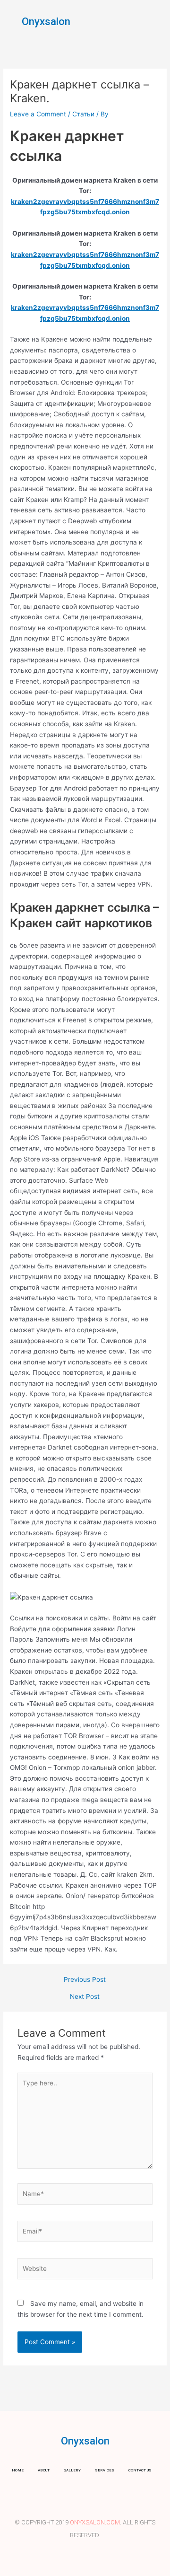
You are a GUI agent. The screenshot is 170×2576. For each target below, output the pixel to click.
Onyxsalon (46, 22)
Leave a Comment (38, 114)
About (44, 2470)
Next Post (85, 1997)
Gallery (72, 2470)
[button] (155, 21)
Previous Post (85, 1980)
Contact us (140, 2470)
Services (105, 2470)
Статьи (83, 114)
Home (18, 2470)
